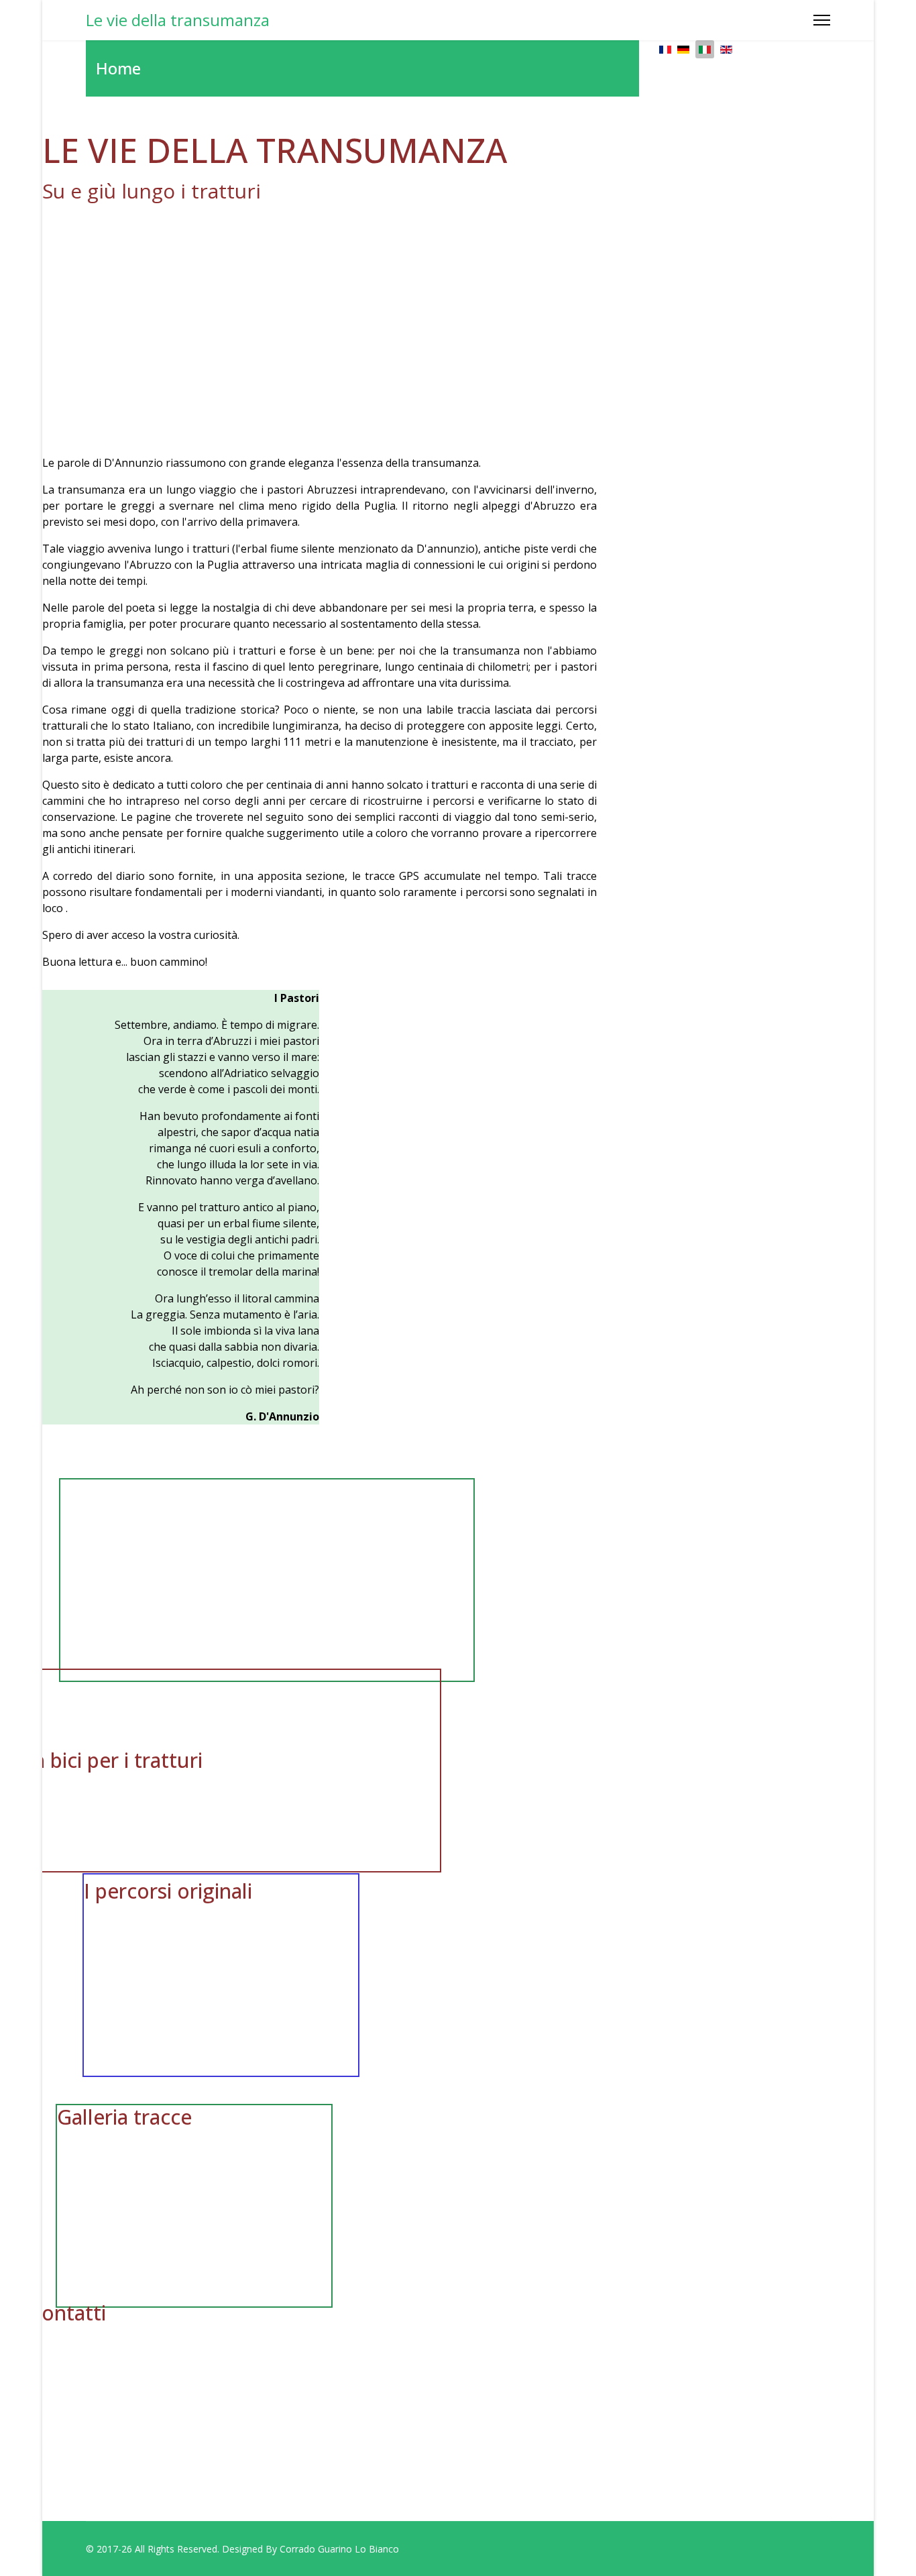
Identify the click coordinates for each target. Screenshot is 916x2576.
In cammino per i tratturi (176, 1570)
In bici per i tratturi (115, 1760)
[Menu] (822, 20)
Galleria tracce (124, 2117)
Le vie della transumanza (178, 20)
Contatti (67, 2313)
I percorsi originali (168, 1891)
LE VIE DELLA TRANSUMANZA (275, 150)
